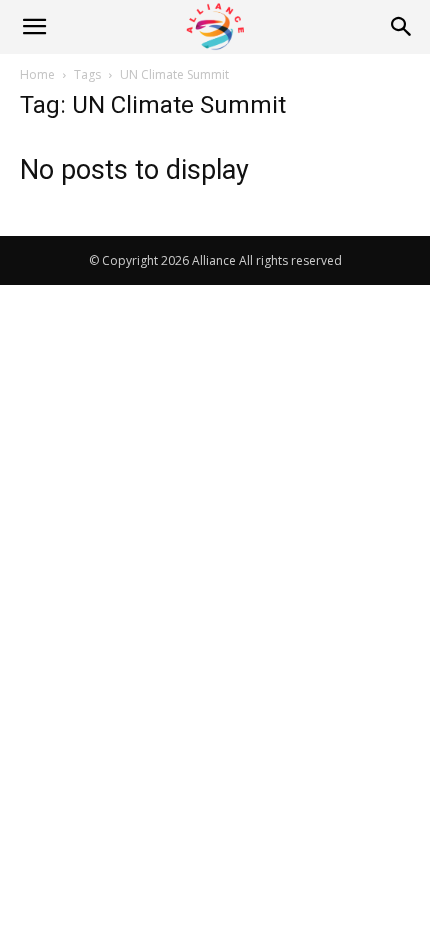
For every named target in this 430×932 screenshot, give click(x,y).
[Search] (402, 27)
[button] (34, 27)
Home (37, 74)
